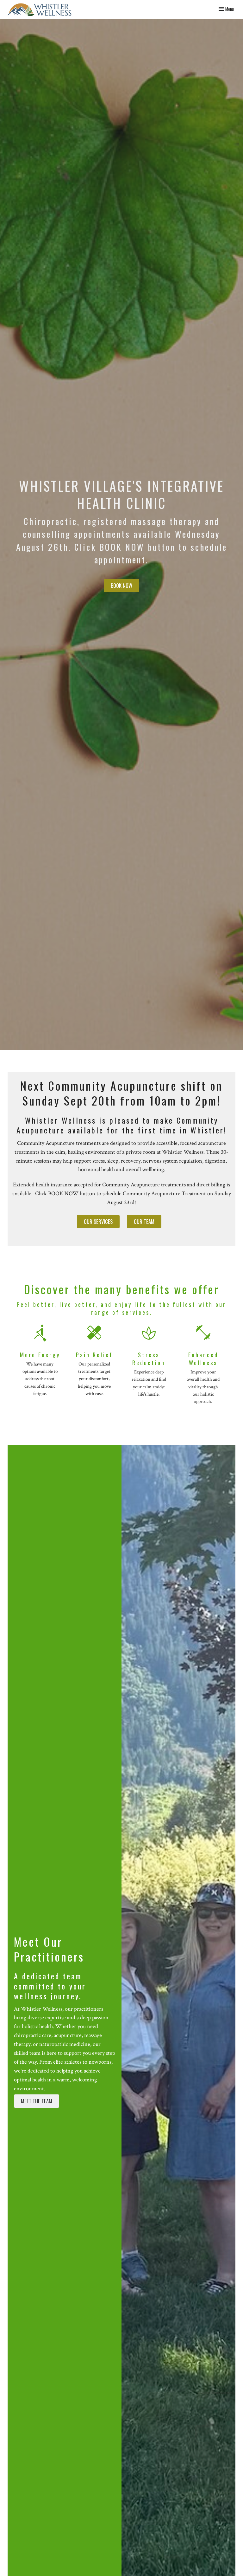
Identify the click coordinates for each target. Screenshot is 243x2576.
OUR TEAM (144, 1221)
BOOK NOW (121, 585)
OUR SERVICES (98, 1221)
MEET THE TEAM (37, 2101)
